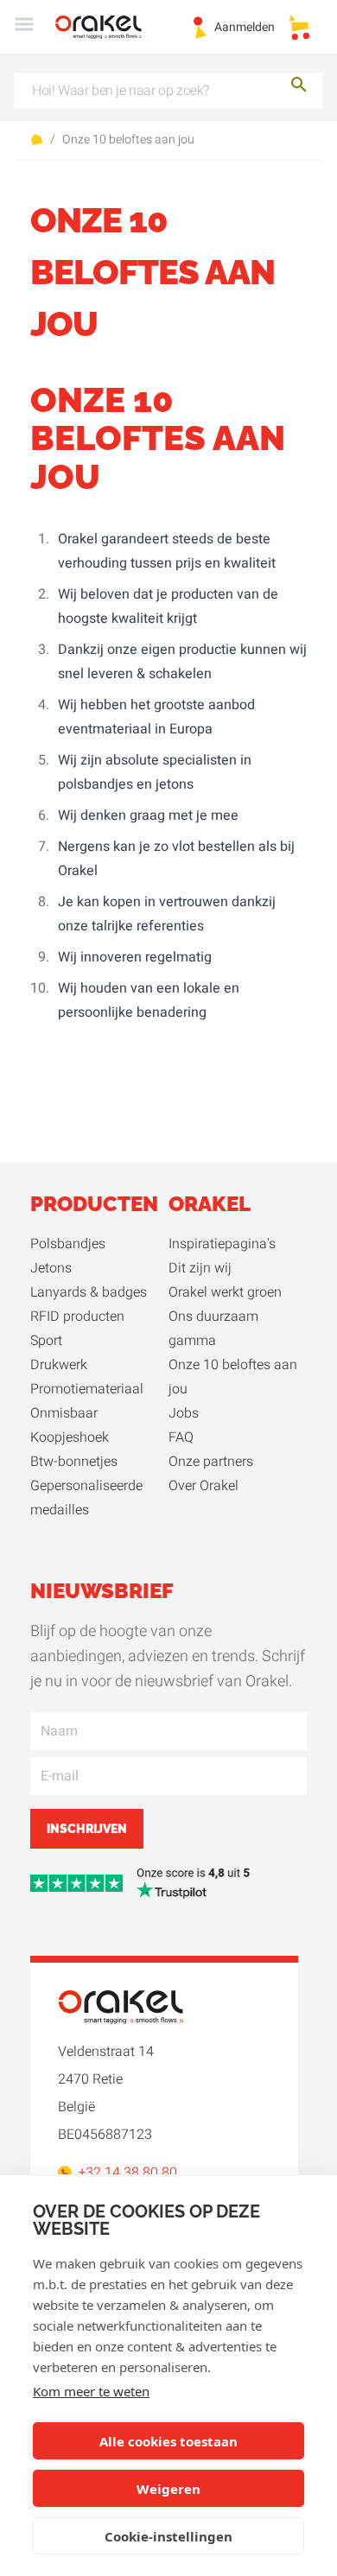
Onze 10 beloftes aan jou (128, 140)
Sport (46, 1341)
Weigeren (168, 2489)
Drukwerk (59, 1365)
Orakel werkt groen (225, 1292)
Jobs (184, 1413)
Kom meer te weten (91, 2391)
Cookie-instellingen (168, 2536)
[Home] (109, 27)
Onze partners (211, 1462)
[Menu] (24, 27)
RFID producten (77, 1317)
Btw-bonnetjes (74, 1462)
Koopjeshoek (70, 1437)
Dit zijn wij (200, 1268)
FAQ (181, 1437)
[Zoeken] (299, 88)
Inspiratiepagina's (222, 1244)
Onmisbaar (64, 1413)
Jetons (51, 1268)
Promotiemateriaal (87, 1389)
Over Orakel (203, 1486)
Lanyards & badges (89, 1292)
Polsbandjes (68, 1244)
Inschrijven (87, 1829)
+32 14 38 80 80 (128, 2173)
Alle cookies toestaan (168, 2441)
